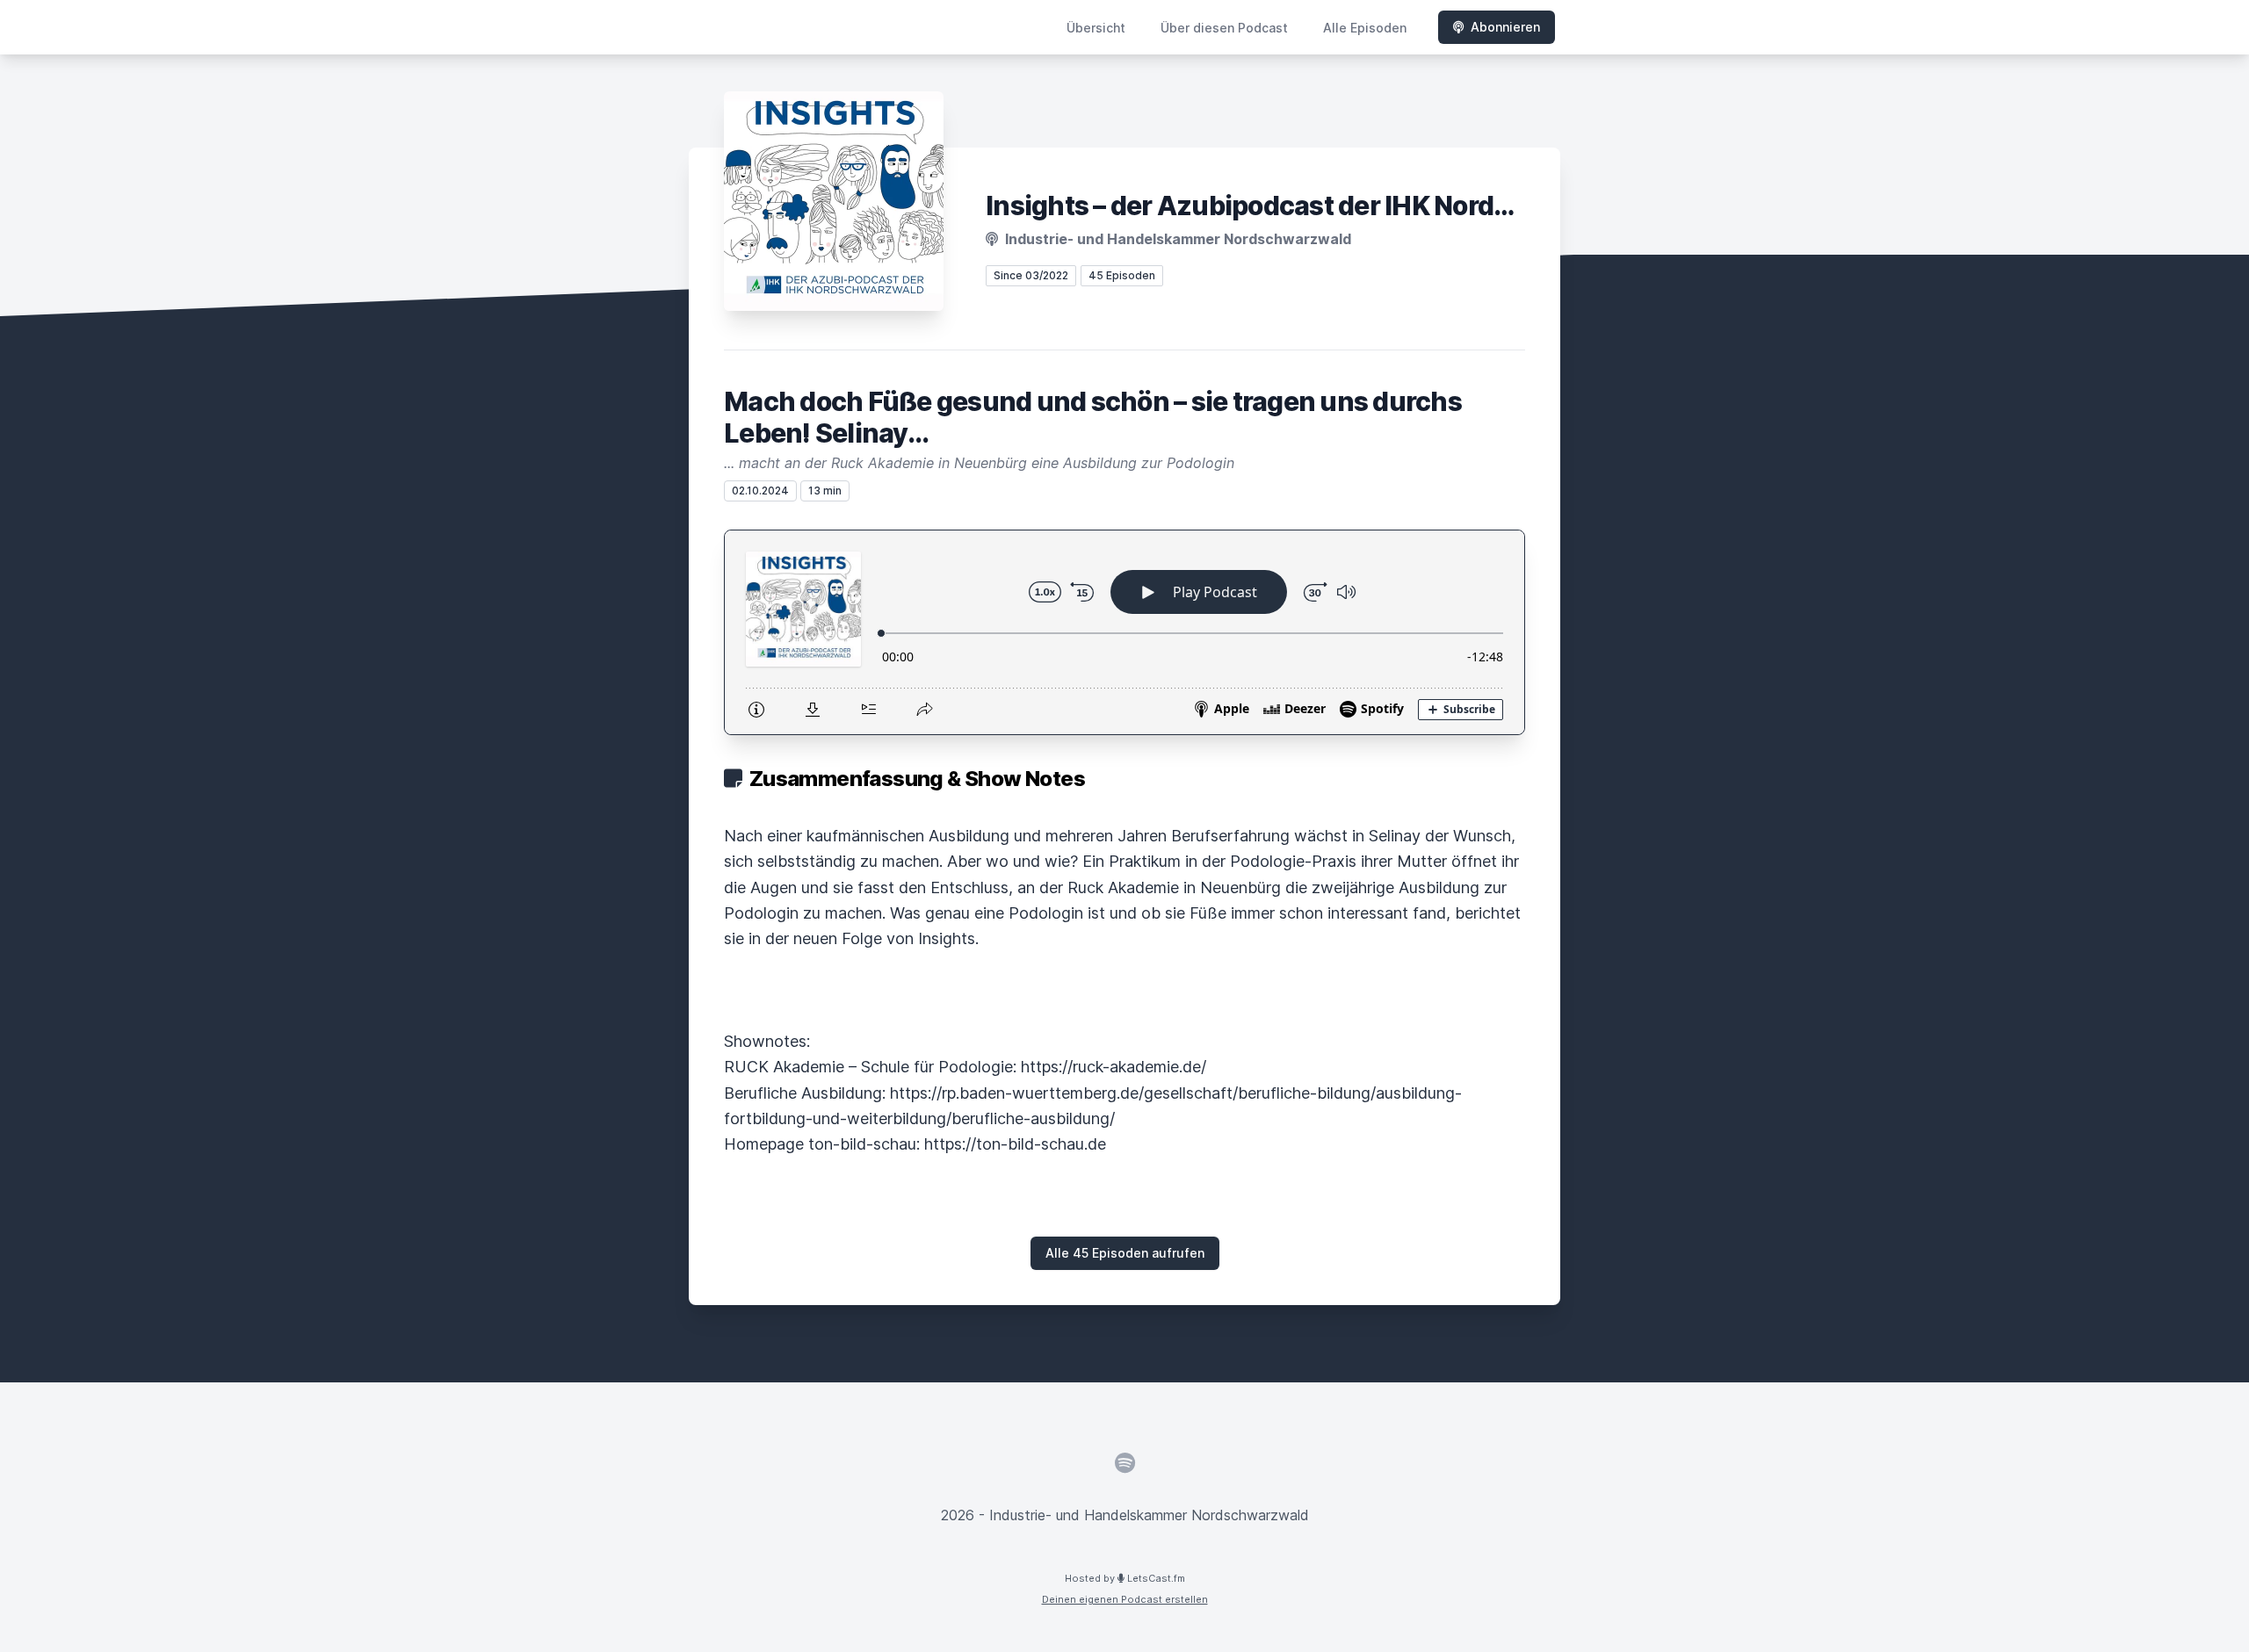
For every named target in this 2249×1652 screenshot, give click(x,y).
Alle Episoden (1365, 28)
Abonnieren (1505, 27)
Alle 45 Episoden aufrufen (1125, 1253)
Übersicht (1096, 28)
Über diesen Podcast (1224, 28)
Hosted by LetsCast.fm (1125, 1578)
